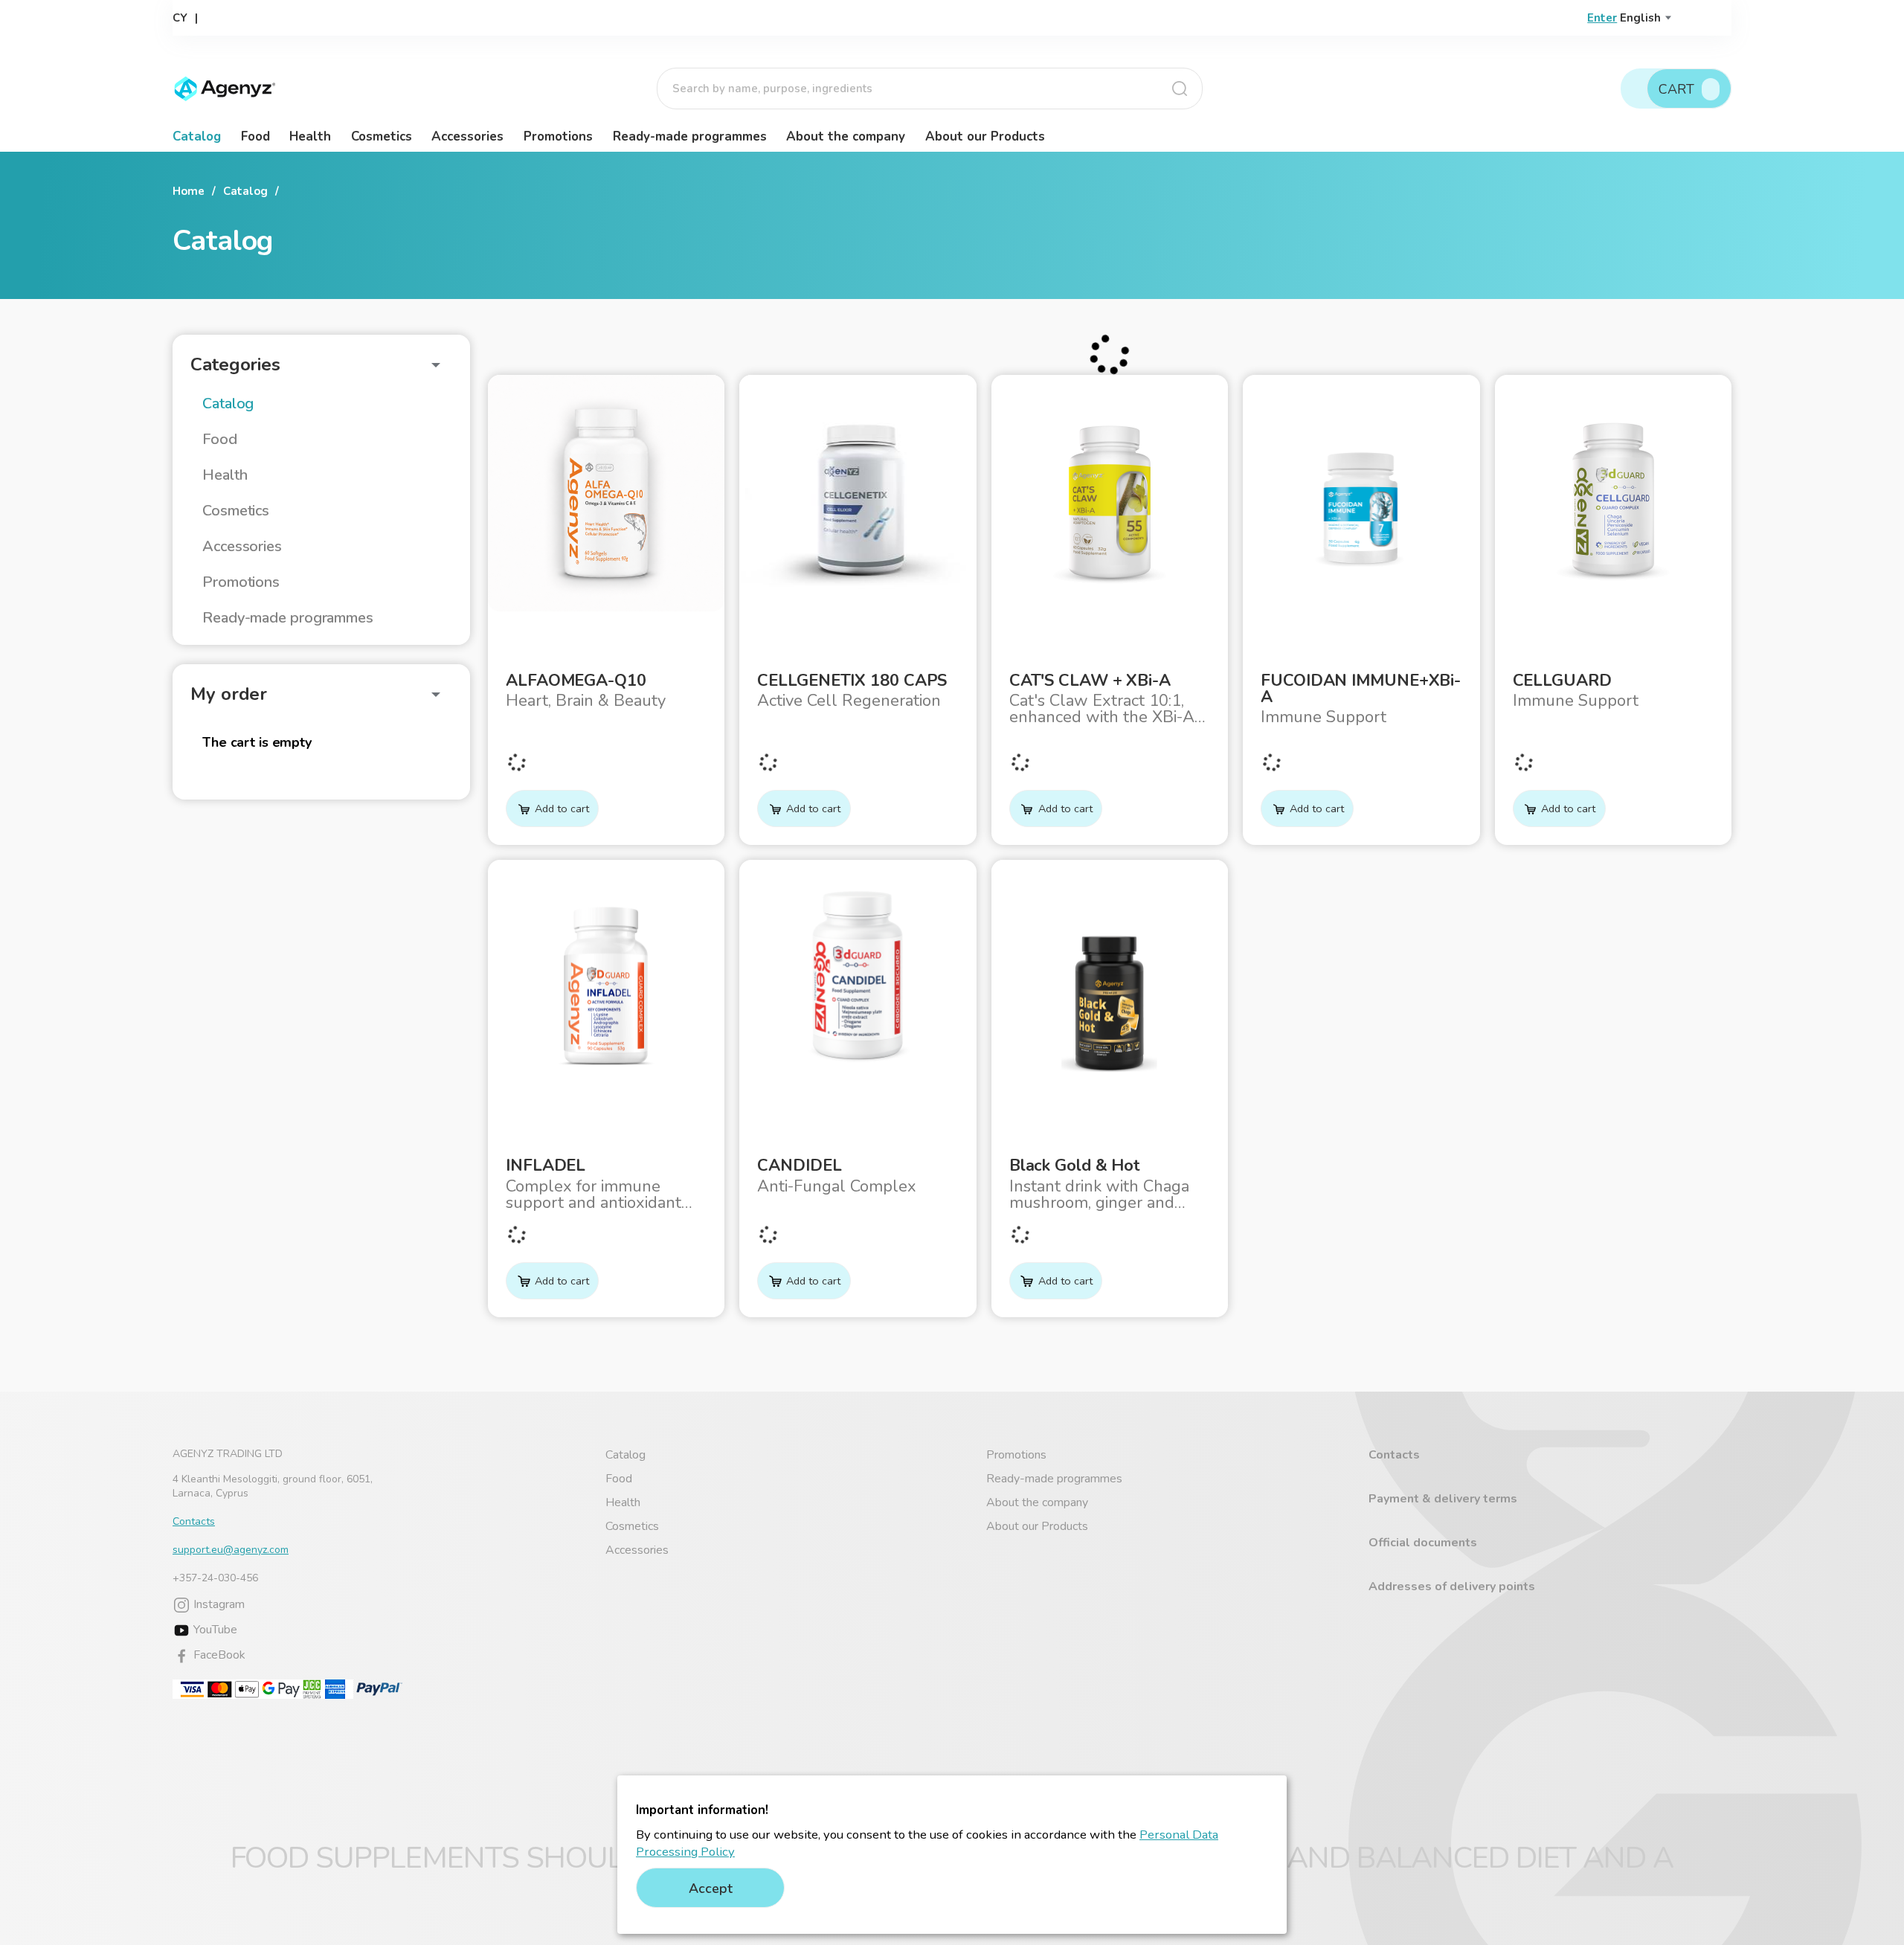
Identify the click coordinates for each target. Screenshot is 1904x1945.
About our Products (985, 136)
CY (180, 18)
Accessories (467, 136)
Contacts (194, 1521)
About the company (846, 136)
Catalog (197, 136)
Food (255, 136)
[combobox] (930, 89)
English (1640, 18)
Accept (711, 1888)
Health (310, 136)
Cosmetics (382, 136)
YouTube (214, 1630)
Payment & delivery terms (1443, 1499)
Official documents (1423, 1543)
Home (189, 191)
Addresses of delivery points (1452, 1586)
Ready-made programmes (690, 136)
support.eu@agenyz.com (231, 1550)
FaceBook (218, 1655)
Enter (1602, 18)
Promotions (558, 136)
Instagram (218, 1604)
